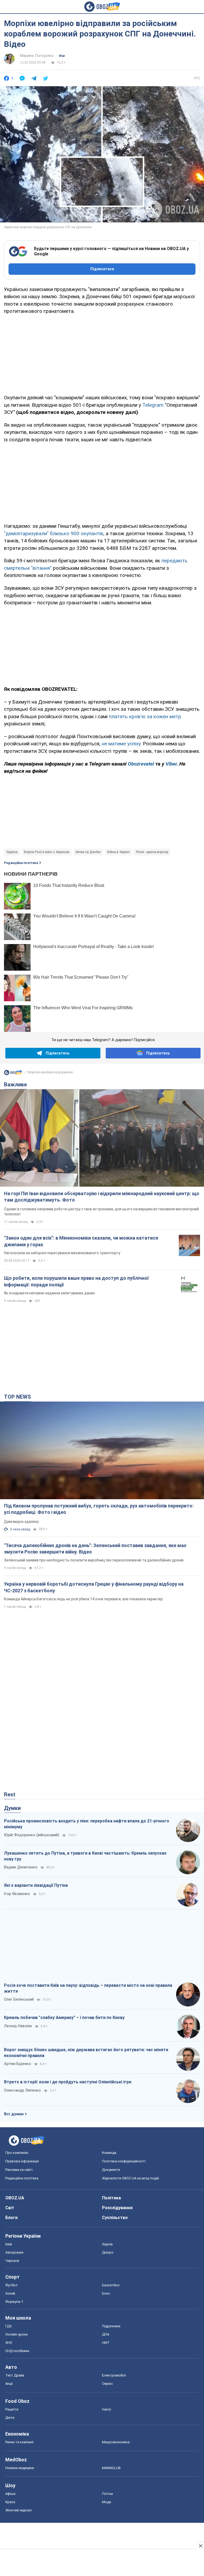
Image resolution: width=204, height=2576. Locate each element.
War (62, 56)
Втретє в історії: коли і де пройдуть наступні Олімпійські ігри (68, 2082)
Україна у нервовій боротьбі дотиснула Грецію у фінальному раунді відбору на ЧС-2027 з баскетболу (94, 1587)
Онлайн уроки (16, 2334)
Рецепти (12, 2409)
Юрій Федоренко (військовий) (32, 1835)
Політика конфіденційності (124, 2161)
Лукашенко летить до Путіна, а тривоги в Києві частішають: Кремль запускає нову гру (85, 1856)
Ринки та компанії (19, 2442)
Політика (111, 2198)
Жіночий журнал (19, 2510)
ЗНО (9, 2343)
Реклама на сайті (19, 2170)
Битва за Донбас (88, 852)
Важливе (15, 1085)
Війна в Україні (118, 852)
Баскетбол (111, 2285)
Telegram (154, 405)
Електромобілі (114, 2375)
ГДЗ (8, 2326)
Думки (12, 1808)
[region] (102, 354)
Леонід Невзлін (18, 2026)
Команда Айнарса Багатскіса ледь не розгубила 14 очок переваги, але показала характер (83, 1599)
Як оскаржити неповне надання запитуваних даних (49, 1293)
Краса (10, 2502)
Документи (111, 2170)
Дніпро (108, 2252)
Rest (10, 1794)
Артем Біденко (18, 2064)
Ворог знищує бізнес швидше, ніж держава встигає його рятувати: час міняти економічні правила (86, 2053)
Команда (109, 2153)
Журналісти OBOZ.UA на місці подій (130, 2178)
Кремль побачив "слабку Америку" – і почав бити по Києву (64, 2018)
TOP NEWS (18, 1397)
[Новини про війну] (13, 1074)
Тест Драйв (15, 2375)
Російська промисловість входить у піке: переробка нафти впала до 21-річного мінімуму (87, 1824)
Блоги (11, 2218)
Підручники (111, 2326)
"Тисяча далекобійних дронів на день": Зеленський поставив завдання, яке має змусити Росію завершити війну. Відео (95, 1549)
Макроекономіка (116, 2442)
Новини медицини (20, 2468)
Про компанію (17, 2153)
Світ (10, 2208)
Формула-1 (14, 2302)
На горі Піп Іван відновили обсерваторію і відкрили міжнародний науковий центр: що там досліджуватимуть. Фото (102, 1197)
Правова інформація (22, 2161)
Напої (107, 2409)
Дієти (10, 2418)
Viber (171, 764)
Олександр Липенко (22, 2090)
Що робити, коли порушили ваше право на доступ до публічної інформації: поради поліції (76, 1281)
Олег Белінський (19, 1999)
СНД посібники (17, 2351)
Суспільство (115, 2218)
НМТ (106, 2343)
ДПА (106, 2334)
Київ (9, 2244)
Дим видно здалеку (21, 1522)
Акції (9, 2384)
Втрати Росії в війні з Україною (47, 852)
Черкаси (12, 2261)
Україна (12, 852)
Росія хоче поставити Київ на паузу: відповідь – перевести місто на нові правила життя (88, 1988)
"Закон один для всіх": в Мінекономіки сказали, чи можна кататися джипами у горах (81, 1241)
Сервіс (107, 2384)
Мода (107, 2502)
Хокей (10, 2293)
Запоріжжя (14, 2252)
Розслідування (117, 2208)
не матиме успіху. (122, 744)
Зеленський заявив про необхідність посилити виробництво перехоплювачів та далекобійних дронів (94, 1560)
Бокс (106, 2293)
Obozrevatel (142, 764)
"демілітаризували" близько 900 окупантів (54, 533)
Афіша (10, 2494)
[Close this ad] (200, 2546)
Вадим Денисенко (21, 1867)
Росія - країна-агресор (152, 852)
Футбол (11, 2285)
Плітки (107, 2494)
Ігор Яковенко (17, 1894)
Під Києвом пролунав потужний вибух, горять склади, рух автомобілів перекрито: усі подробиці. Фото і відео (99, 1509)
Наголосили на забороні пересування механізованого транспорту (62, 1253)
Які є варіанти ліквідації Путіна (36, 1885)
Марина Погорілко (37, 56)
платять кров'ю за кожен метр (145, 716)
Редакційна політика (21, 863)
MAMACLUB (111, 2468)
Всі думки (14, 2114)
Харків (107, 2244)
